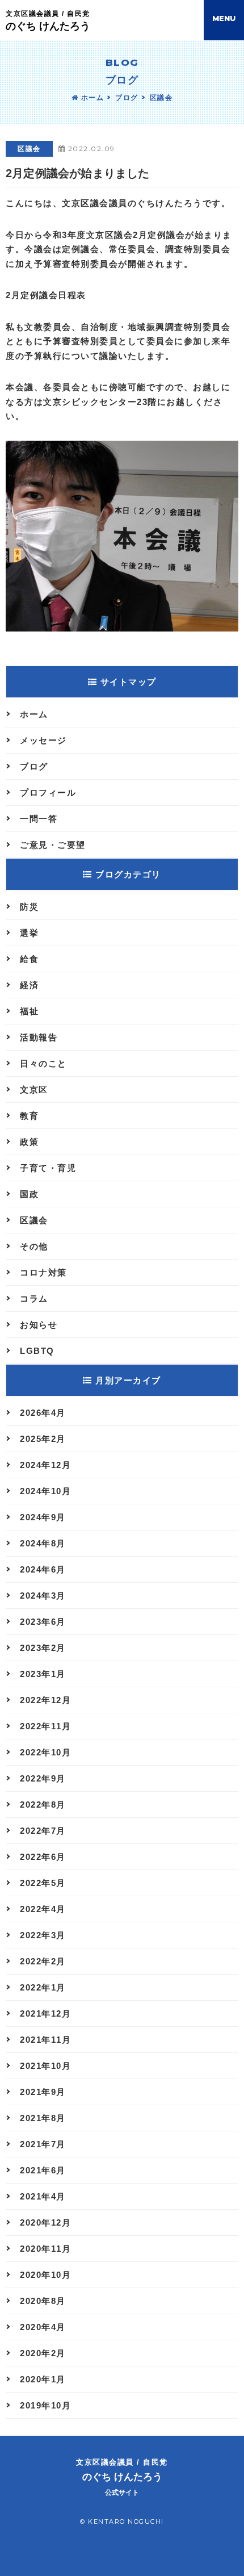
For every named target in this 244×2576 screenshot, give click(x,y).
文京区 (34, 1090)
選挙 (29, 933)
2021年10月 (45, 2066)
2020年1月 (43, 2379)
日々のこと (43, 1063)
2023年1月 (43, 1674)
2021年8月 (43, 2118)
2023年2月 (43, 1648)
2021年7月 (43, 2144)
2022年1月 (43, 1987)
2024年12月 (45, 1465)
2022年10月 (45, 1752)
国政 (29, 1194)
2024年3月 (43, 1596)
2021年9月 (43, 2092)
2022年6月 (43, 1857)
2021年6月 (43, 2170)
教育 (29, 1116)
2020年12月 (45, 2222)
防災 (29, 907)
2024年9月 (43, 1517)
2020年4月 (43, 2327)
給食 (29, 959)
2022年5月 (43, 1883)
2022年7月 (43, 1831)
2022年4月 (43, 1909)
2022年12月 (45, 1700)
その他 (34, 1246)
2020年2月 (43, 2353)
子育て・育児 (48, 1168)
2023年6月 (43, 1622)
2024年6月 (43, 1569)
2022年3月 (43, 1935)
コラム (34, 1299)
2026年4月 (43, 1413)
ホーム (91, 98)
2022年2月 (43, 1961)
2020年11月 (45, 2249)
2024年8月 (43, 1543)
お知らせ (39, 1325)
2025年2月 (43, 1439)
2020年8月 (43, 2301)
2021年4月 (43, 2196)
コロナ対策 (43, 1272)
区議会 (161, 98)
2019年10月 (45, 2405)
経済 (29, 985)
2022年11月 (45, 1726)
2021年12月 (45, 2013)
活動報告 (39, 1037)
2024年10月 (45, 1491)
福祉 (29, 1011)
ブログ (127, 98)
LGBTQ (37, 1351)
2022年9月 (43, 1778)
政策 (29, 1142)
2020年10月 (45, 2275)
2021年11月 (45, 2040)
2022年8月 (43, 1805)
